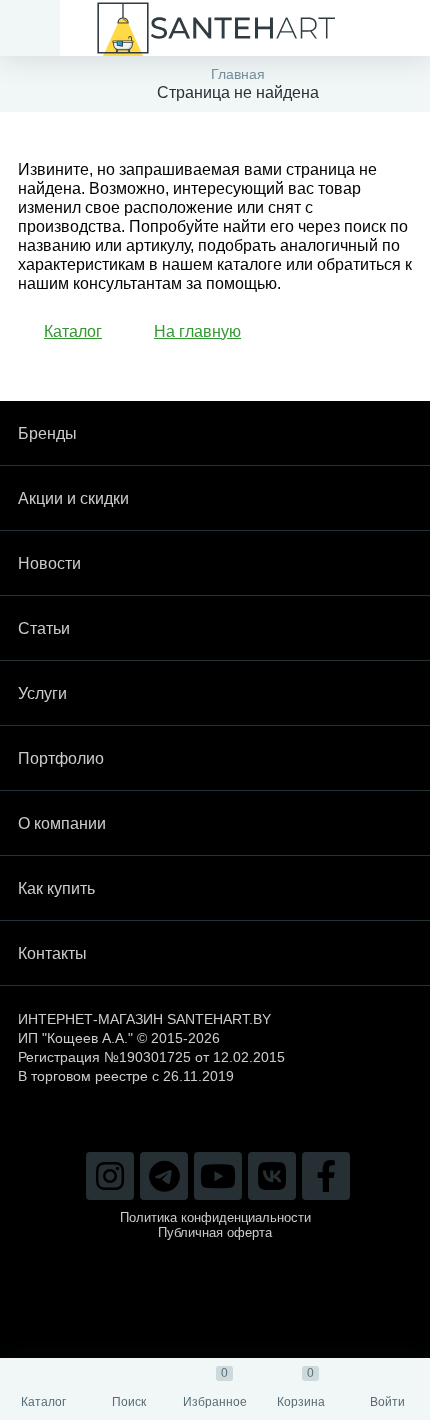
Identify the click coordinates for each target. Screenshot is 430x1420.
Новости (49, 563)
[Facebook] (326, 1176)
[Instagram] (110, 1176)
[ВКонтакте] (272, 1176)
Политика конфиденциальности (215, 1217)
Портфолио (61, 758)
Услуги (42, 693)
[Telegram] (164, 1176)
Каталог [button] (73, 331)
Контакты (52, 953)
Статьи (44, 628)
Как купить (56, 888)
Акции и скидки (73, 498)
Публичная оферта (215, 1232)
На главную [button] (197, 331)
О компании (62, 823)
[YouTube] (218, 1176)
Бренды (47, 433)
